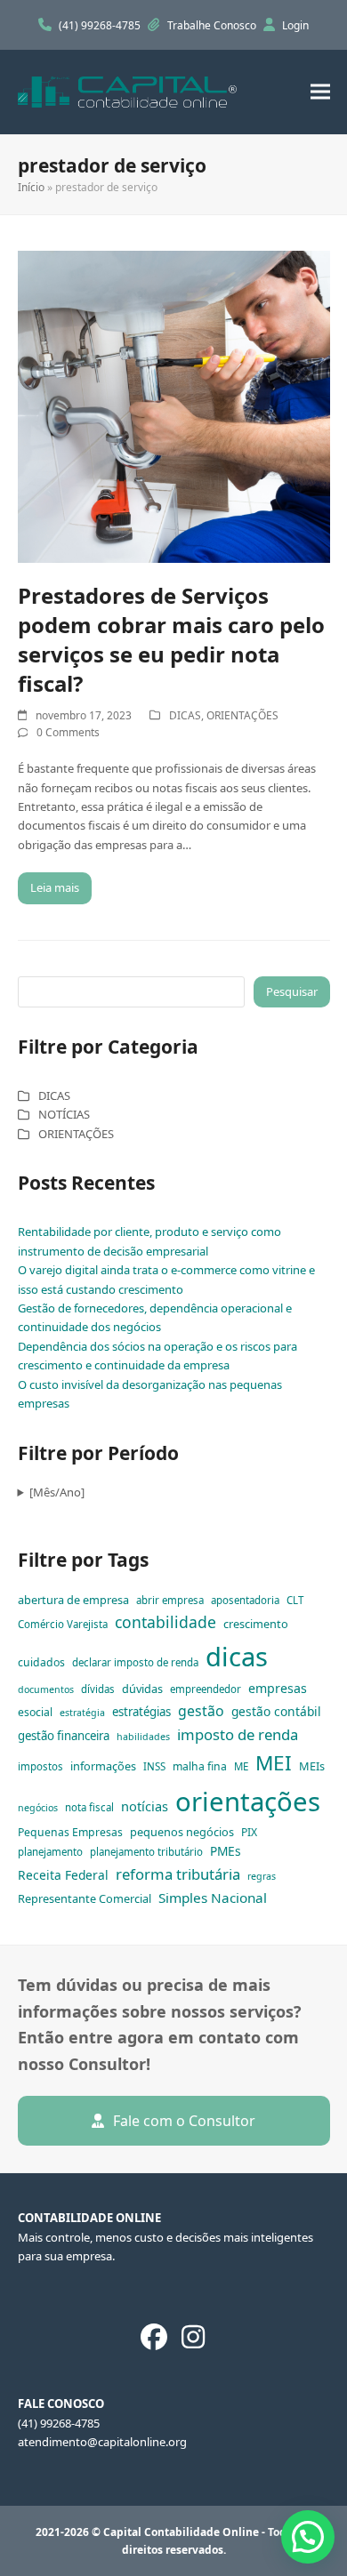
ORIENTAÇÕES (242, 715)
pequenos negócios (182, 1832)
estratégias (141, 1712)
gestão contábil (276, 1711)
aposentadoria (245, 1600)
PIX (249, 1832)
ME (241, 1766)
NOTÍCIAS (64, 1114)
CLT (295, 1600)
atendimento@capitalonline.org (102, 2442)
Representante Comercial (85, 1898)
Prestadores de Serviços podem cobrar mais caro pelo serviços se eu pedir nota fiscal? (171, 639)
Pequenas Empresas (70, 1832)
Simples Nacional (213, 1898)
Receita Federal (63, 1875)
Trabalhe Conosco (213, 25)
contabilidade (165, 1622)
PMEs (226, 1851)
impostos (40, 1766)
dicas (237, 1657)
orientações (248, 1802)
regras (262, 1876)
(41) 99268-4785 (101, 25)
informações (103, 1766)
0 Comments (68, 732)
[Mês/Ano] (57, 1492)
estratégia (82, 1713)
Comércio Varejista (63, 1624)
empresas (278, 1688)
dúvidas (142, 1689)
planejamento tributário (146, 1852)
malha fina (200, 1766)
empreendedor (206, 1689)
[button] (320, 92)
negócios (38, 1808)
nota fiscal (89, 1807)
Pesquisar (292, 991)
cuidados (41, 1662)
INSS (154, 1766)
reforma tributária (178, 1874)
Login (295, 25)
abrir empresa (170, 1600)
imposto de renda (238, 1734)
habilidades (143, 1737)
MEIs (312, 1766)
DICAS (185, 715)
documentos (46, 1689)
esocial (35, 1712)
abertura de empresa (73, 1600)
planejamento (50, 1852)
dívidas (98, 1689)
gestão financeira (64, 1736)
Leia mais (55, 887)
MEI (274, 1763)
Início (31, 187)
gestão (201, 1711)
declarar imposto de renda (135, 1662)
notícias (145, 1806)
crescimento (256, 1624)
